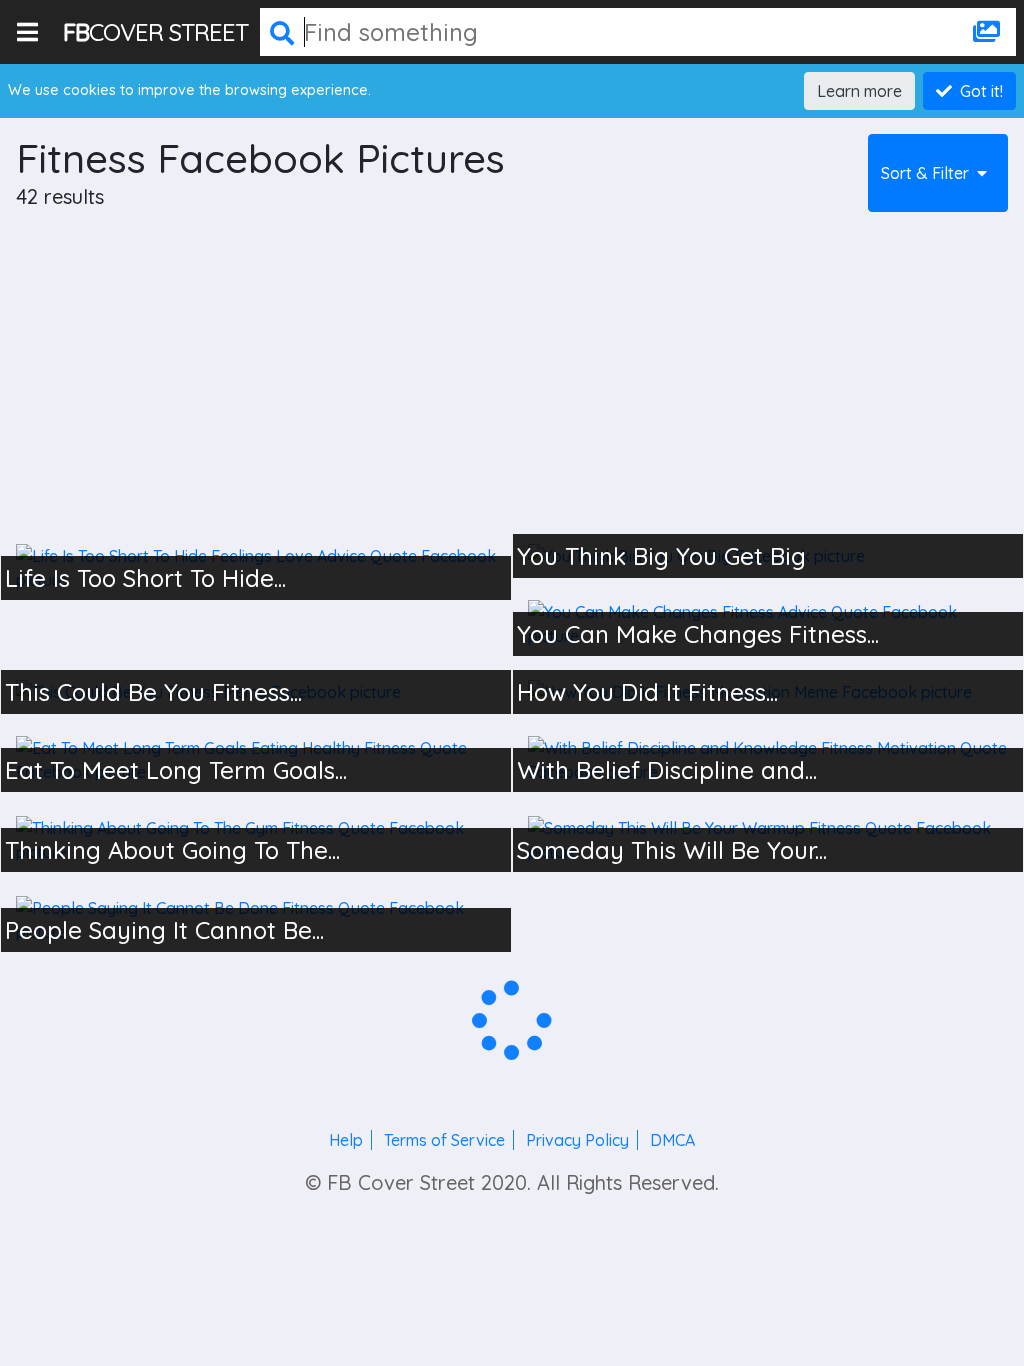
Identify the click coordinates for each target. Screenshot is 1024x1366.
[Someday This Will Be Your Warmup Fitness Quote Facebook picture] (768, 840)
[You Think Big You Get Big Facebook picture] (768, 556)
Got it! (981, 91)
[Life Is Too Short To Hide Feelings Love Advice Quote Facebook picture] (256, 568)
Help (346, 1140)
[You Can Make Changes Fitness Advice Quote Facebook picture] (768, 624)
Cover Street (155, 32)
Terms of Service (444, 1140)
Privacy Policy (577, 1140)
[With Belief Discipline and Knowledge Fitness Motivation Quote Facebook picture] (768, 760)
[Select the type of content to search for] (986, 32)
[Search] (282, 32)
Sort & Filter (925, 173)
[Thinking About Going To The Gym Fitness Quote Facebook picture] (256, 840)
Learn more (859, 91)
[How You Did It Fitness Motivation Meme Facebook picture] (768, 692)
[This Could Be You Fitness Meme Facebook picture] (256, 692)
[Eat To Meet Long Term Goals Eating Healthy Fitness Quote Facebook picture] (256, 760)
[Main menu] (31, 32)
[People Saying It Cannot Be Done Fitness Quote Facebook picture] (256, 920)
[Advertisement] (512, 378)
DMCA (672, 1140)
